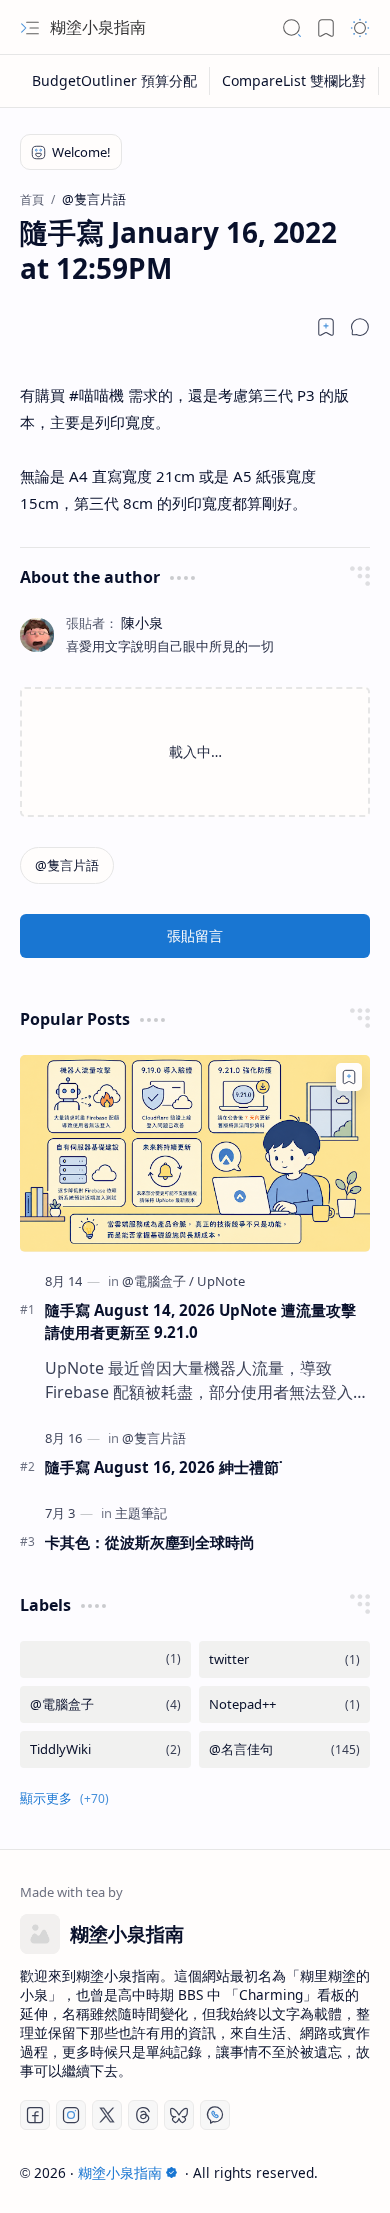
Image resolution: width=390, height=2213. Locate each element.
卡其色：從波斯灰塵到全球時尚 (150, 1542)
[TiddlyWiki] (105, 1749)
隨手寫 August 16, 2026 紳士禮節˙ (164, 1467)
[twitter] (284, 1659)
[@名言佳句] (284, 1749)
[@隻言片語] (67, 865)
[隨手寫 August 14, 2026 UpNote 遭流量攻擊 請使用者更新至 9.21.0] (195, 1153)
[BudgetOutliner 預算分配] (115, 81)
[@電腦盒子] (158, 1281)
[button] (30, 28)
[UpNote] (221, 1281)
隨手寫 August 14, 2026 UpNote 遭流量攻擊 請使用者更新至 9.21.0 (207, 1321)
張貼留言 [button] (195, 935)
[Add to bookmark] (349, 1077)
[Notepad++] (284, 1704)
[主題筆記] (141, 1513)
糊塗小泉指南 (98, 27)
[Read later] (326, 327)
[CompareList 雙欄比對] (294, 81)
